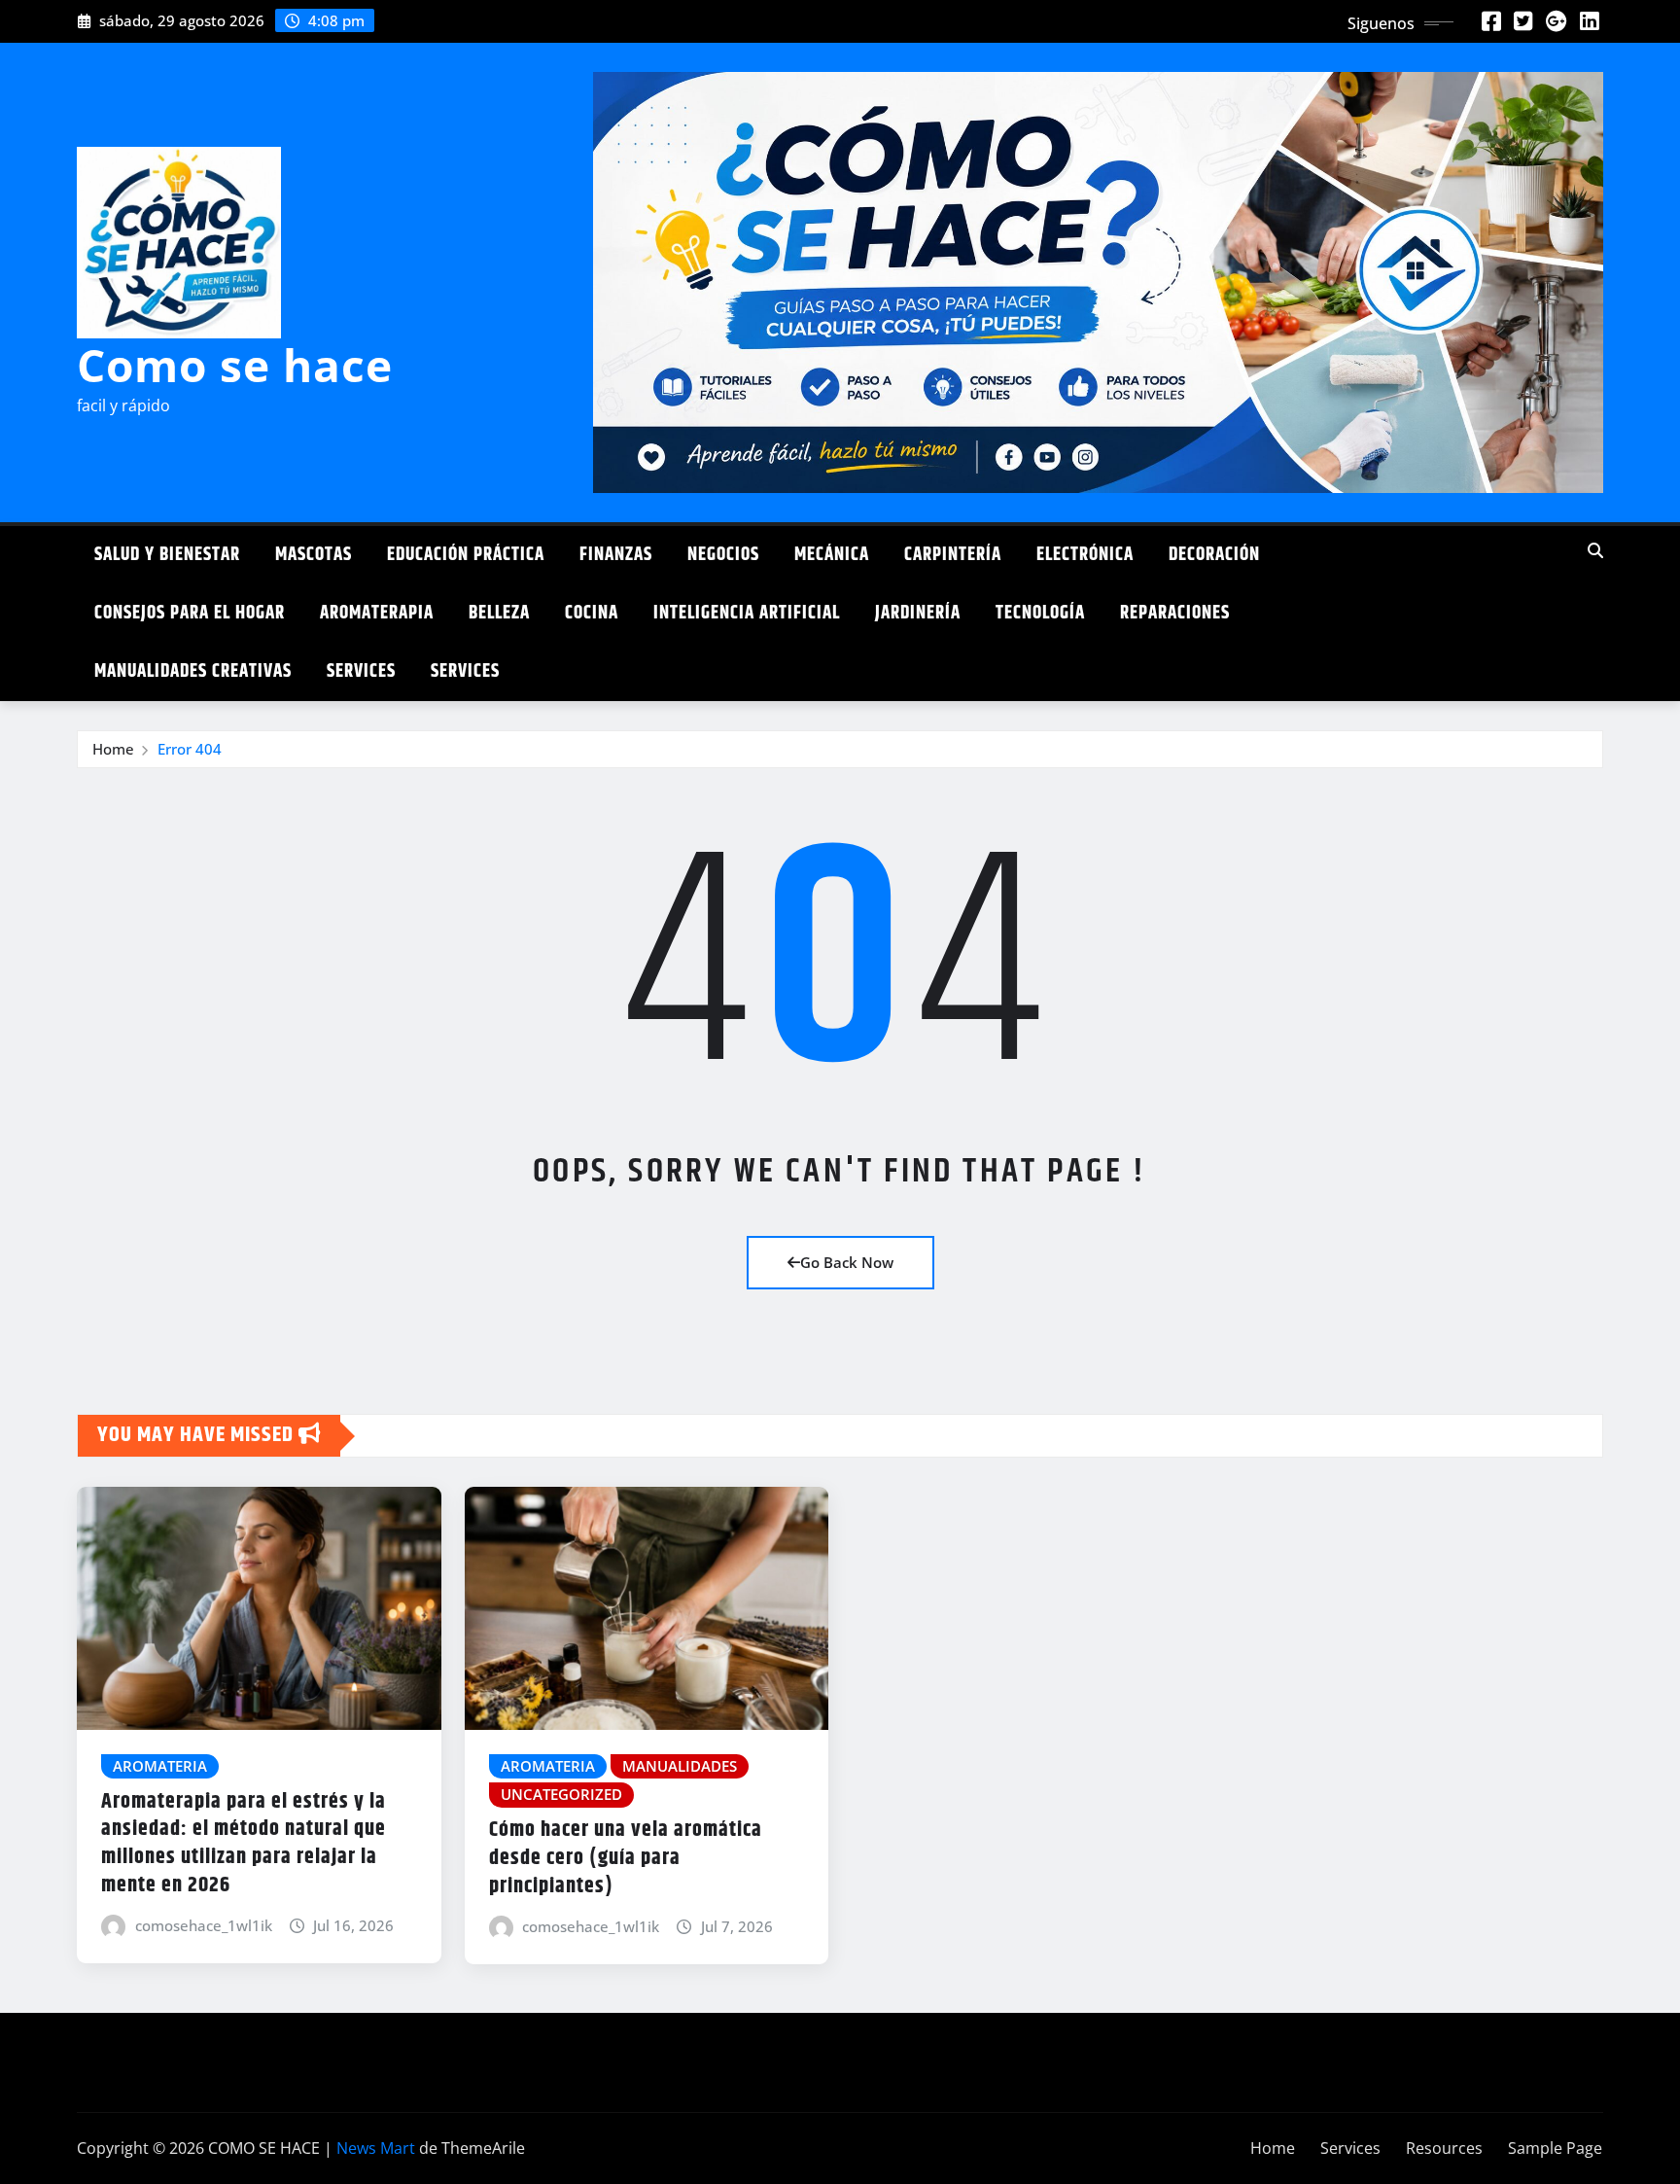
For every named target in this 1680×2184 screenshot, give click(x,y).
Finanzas (616, 555)
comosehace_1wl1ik (204, 1925)
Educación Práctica (466, 555)
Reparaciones (1175, 613)
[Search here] (1595, 550)
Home (113, 749)
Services (361, 671)
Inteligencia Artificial (747, 613)
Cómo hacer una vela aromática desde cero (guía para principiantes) (626, 1858)
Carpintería (953, 555)
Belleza (499, 613)
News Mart (376, 2148)
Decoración (1214, 555)
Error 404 (190, 749)
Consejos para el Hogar (190, 613)
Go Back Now (847, 1262)
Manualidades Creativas (193, 671)
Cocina (592, 613)
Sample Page (1555, 2148)
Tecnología (1040, 613)
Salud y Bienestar (167, 555)
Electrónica (1085, 555)
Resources (1444, 2148)
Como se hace (235, 365)
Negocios (723, 555)
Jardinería (918, 613)
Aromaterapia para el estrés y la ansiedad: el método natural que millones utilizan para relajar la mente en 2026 (244, 1844)
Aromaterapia (377, 613)
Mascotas (314, 555)
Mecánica (832, 555)
